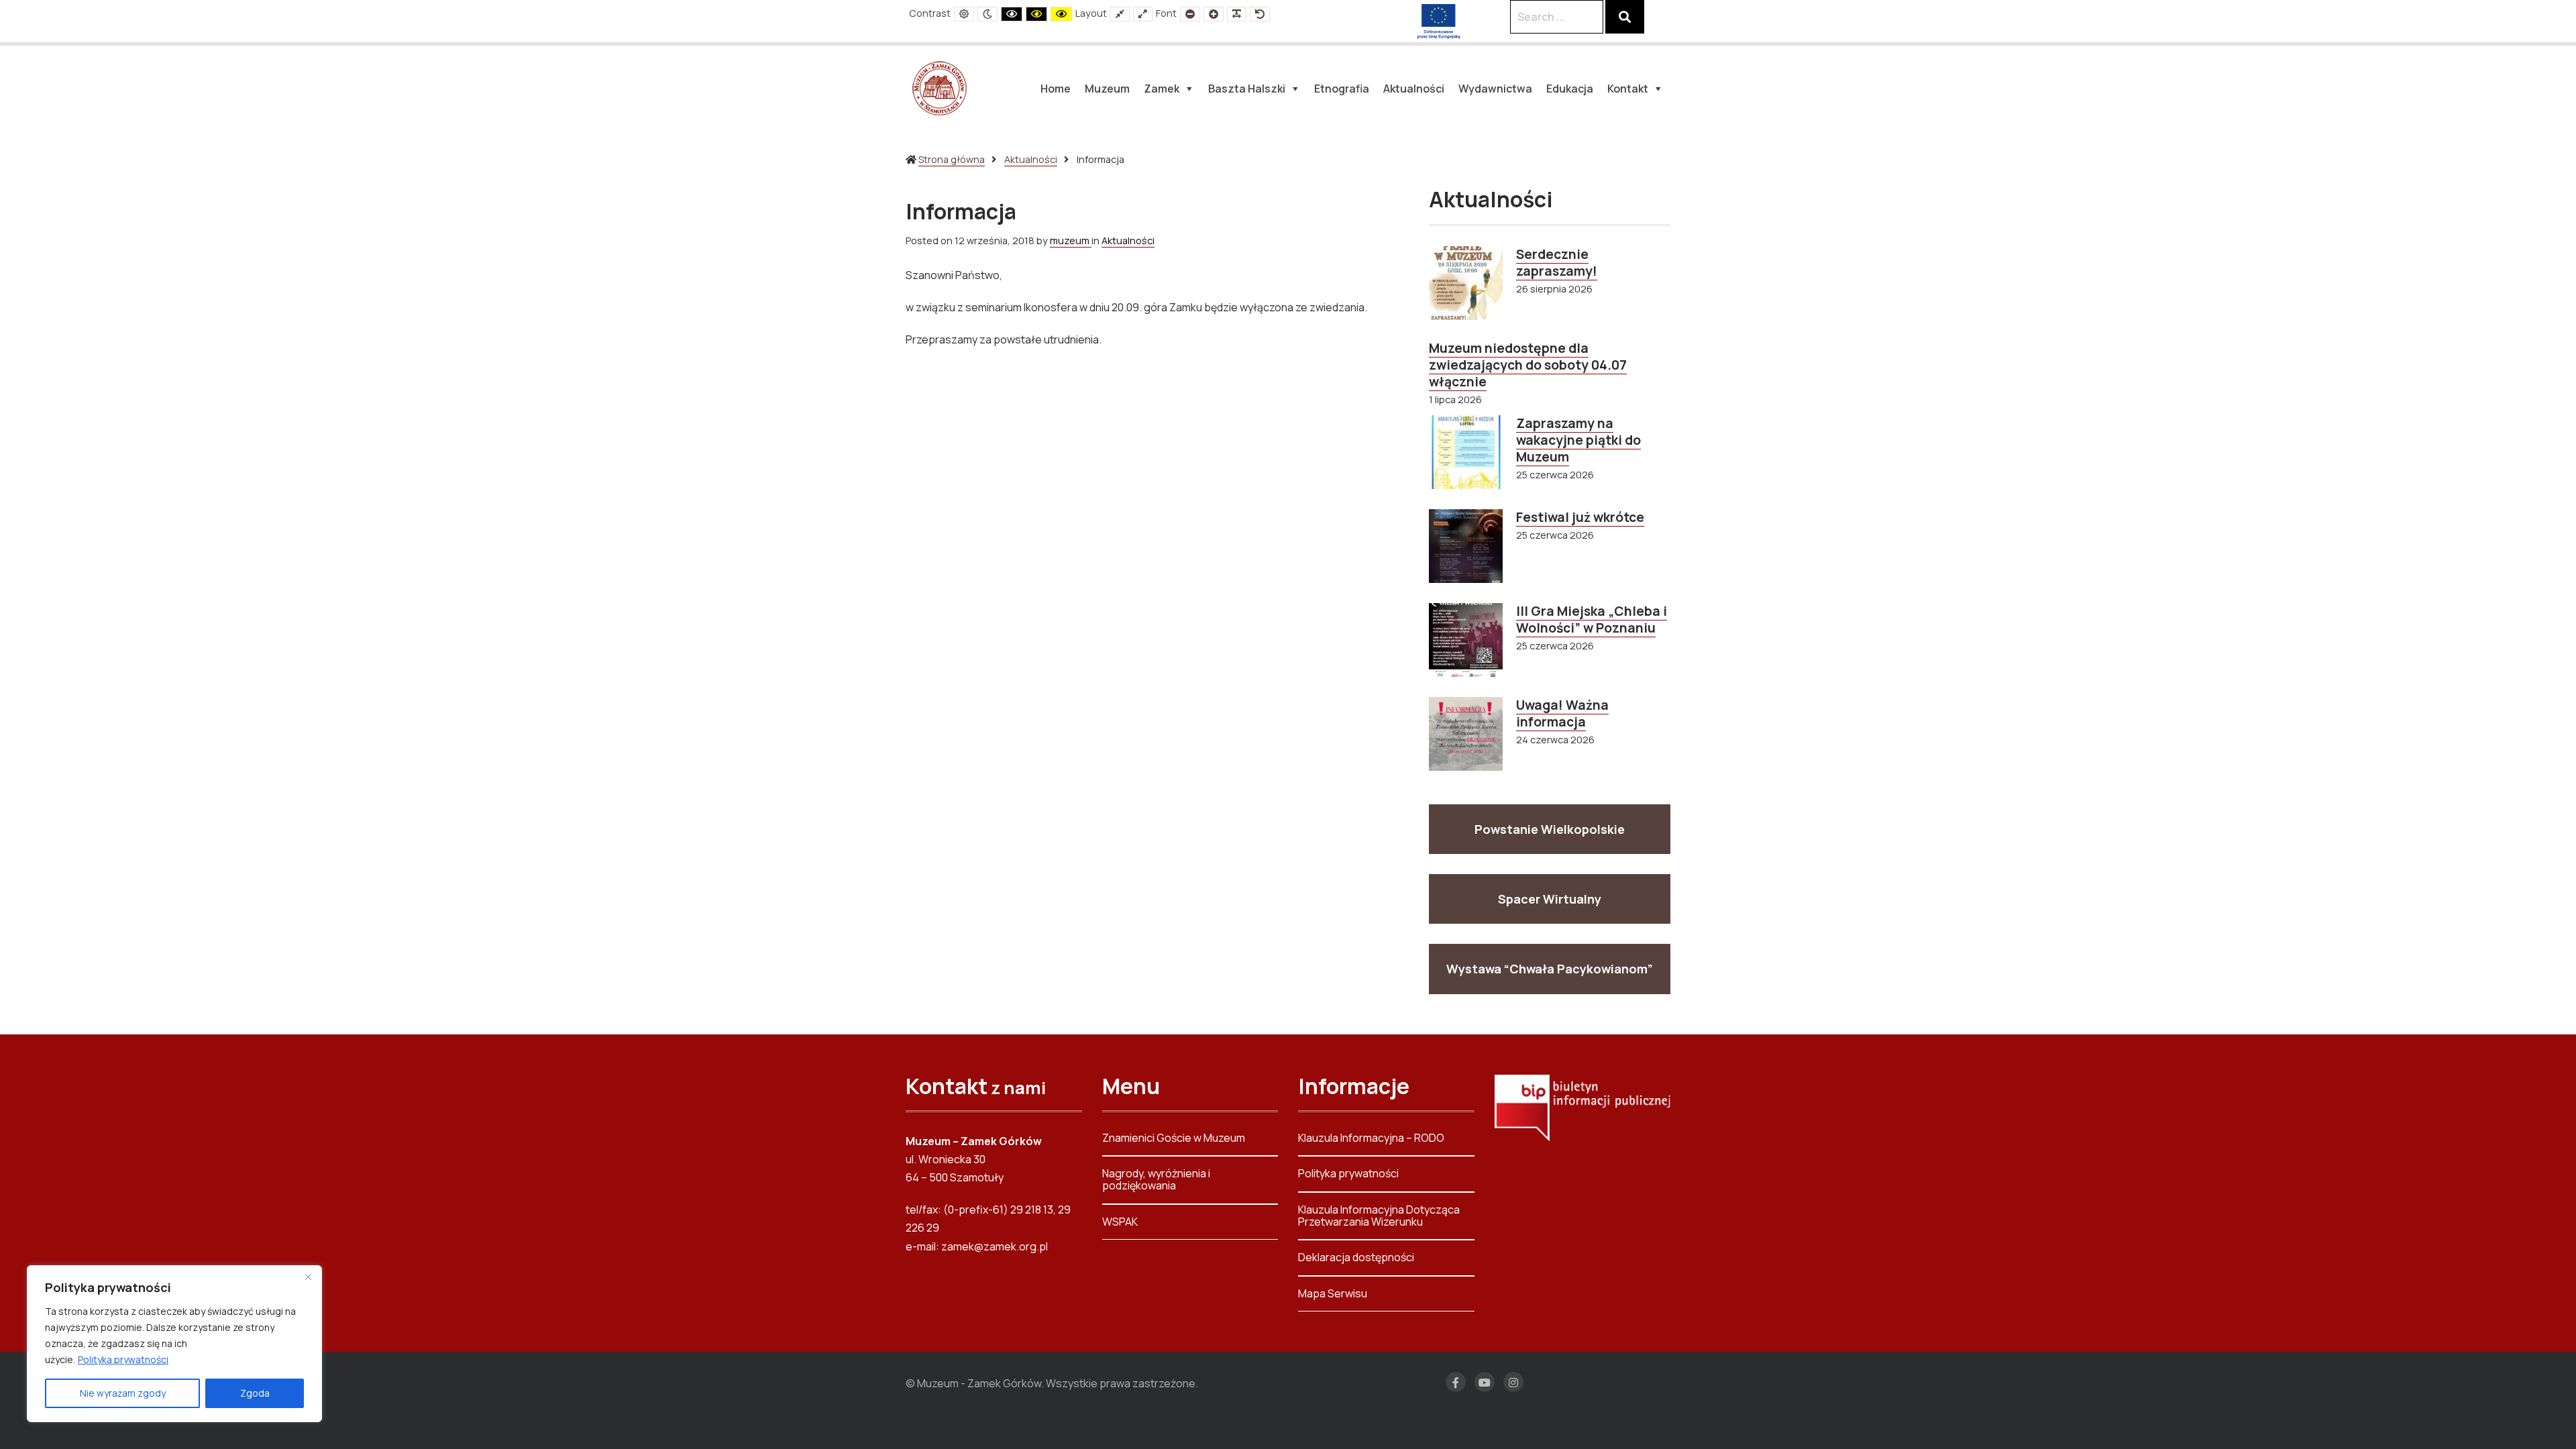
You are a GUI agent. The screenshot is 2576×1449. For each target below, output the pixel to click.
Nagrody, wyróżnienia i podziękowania (1156, 1179)
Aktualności (1031, 159)
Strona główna (952, 159)
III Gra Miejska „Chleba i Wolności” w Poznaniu (1592, 620)
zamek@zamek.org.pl (995, 1246)
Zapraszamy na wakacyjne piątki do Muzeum (1578, 440)
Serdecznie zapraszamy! (1557, 263)
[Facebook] (1456, 1382)
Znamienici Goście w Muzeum (1174, 1139)
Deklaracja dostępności (1356, 1257)
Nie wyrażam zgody (123, 1393)
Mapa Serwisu (1333, 1293)
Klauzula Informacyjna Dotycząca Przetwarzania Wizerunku (1379, 1216)
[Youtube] (1485, 1382)
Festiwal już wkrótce (1580, 517)
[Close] (308, 1277)
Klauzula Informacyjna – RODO (1371, 1139)
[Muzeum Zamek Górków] (939, 87)
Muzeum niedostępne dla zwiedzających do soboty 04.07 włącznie (1528, 365)
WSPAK (1120, 1222)
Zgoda (255, 1393)
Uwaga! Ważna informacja (1562, 713)
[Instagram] (1513, 1382)
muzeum (1071, 240)
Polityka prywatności (123, 1359)
